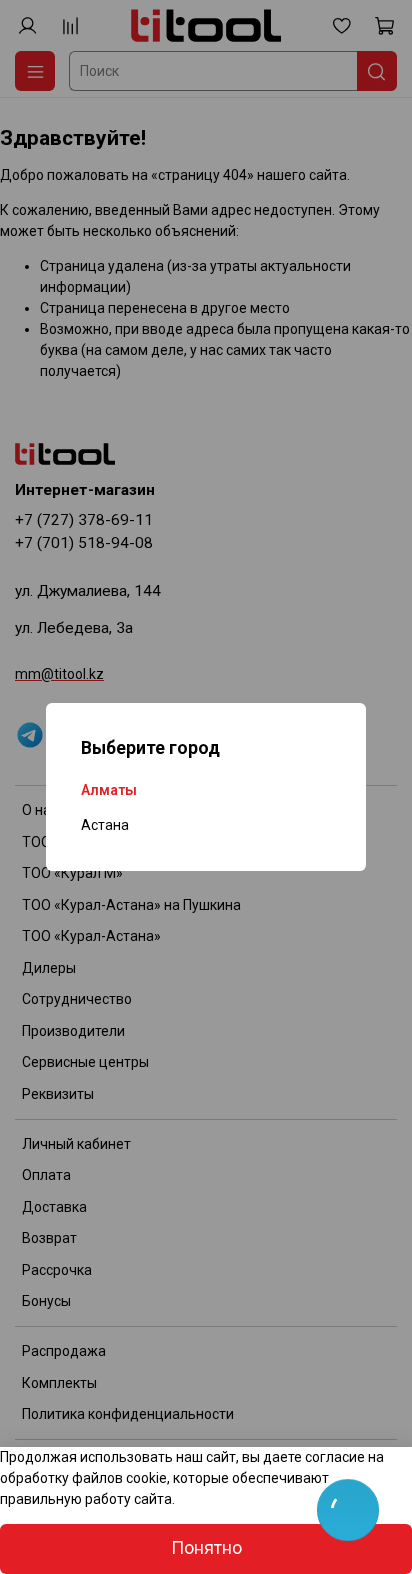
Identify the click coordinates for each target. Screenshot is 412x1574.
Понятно (206, 1548)
